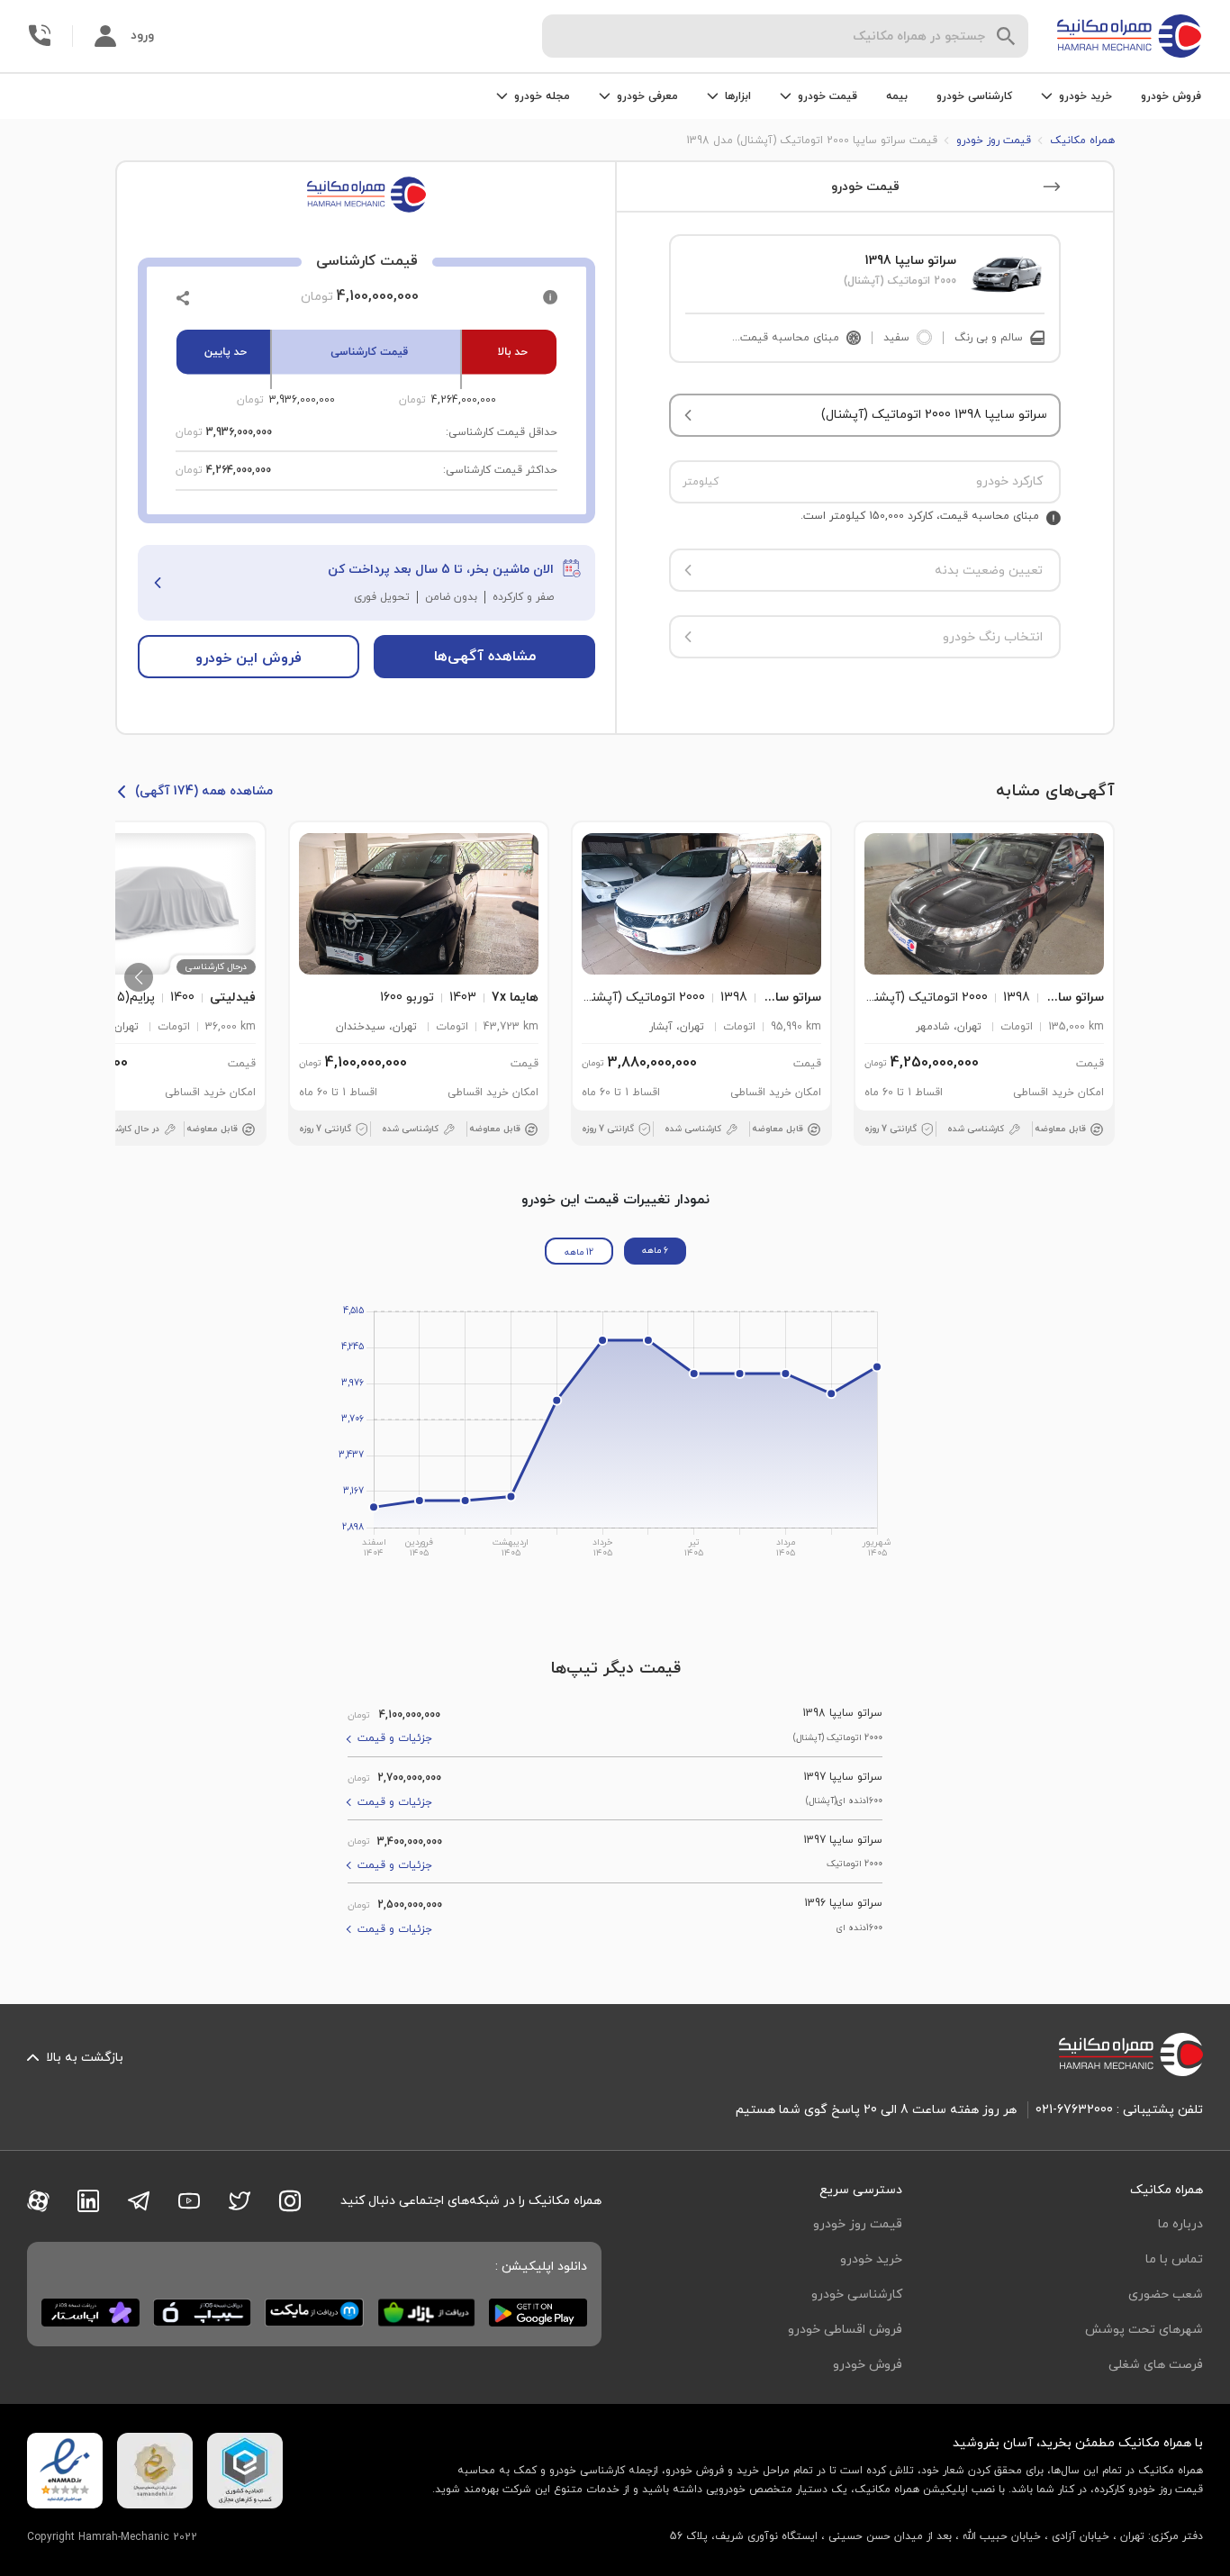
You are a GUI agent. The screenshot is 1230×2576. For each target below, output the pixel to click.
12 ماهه (579, 1252)
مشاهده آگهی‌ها (485, 657)
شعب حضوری (1166, 2295)
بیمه (897, 96)
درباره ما (1180, 2224)
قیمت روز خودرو (858, 2224)
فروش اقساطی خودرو (845, 2330)
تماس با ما (1174, 2259)
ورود (142, 36)
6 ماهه (655, 1251)
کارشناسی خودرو (974, 96)
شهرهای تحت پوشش (1144, 2330)
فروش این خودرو (249, 658)
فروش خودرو (1171, 96)
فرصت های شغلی (1156, 2365)
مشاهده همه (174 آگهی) (204, 791)
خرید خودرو (871, 2259)
